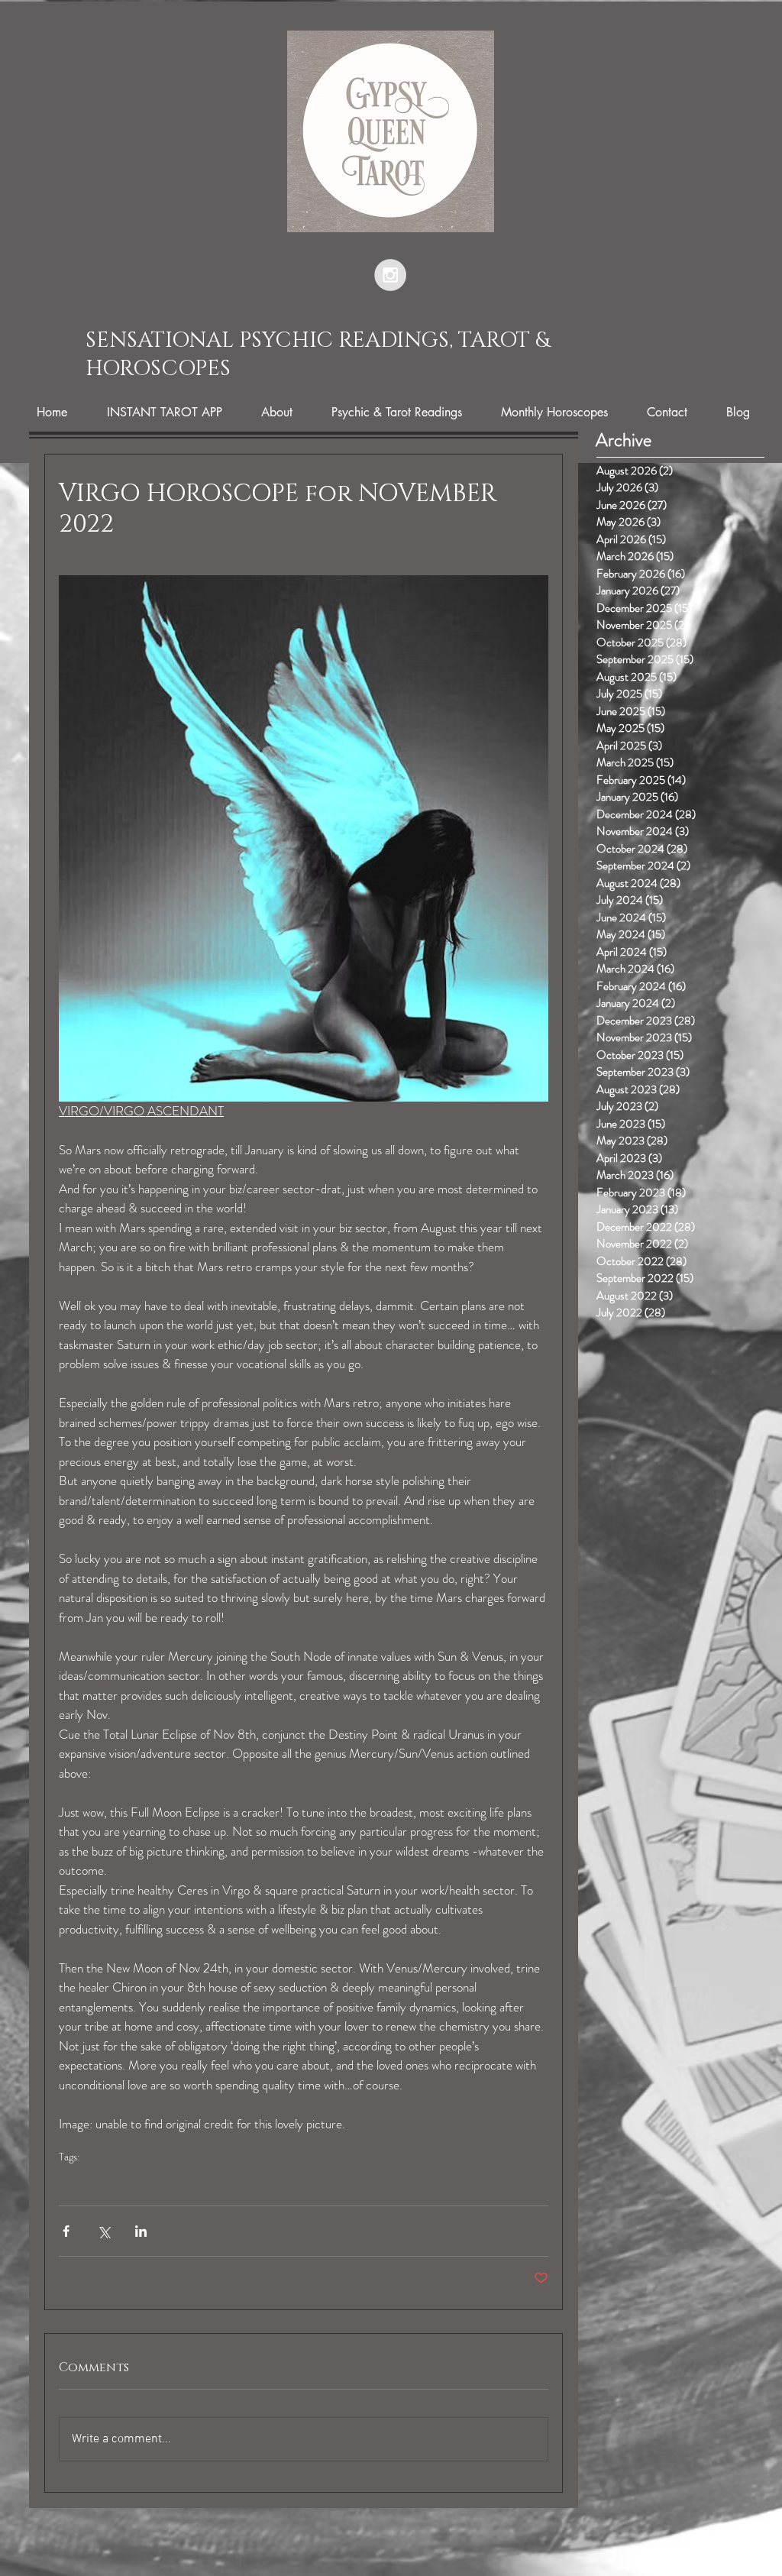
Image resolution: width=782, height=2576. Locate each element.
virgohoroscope (97, 2181)
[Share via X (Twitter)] (103, 2231)
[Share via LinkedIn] (141, 2231)
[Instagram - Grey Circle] (390, 275)
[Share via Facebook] (66, 2231)
